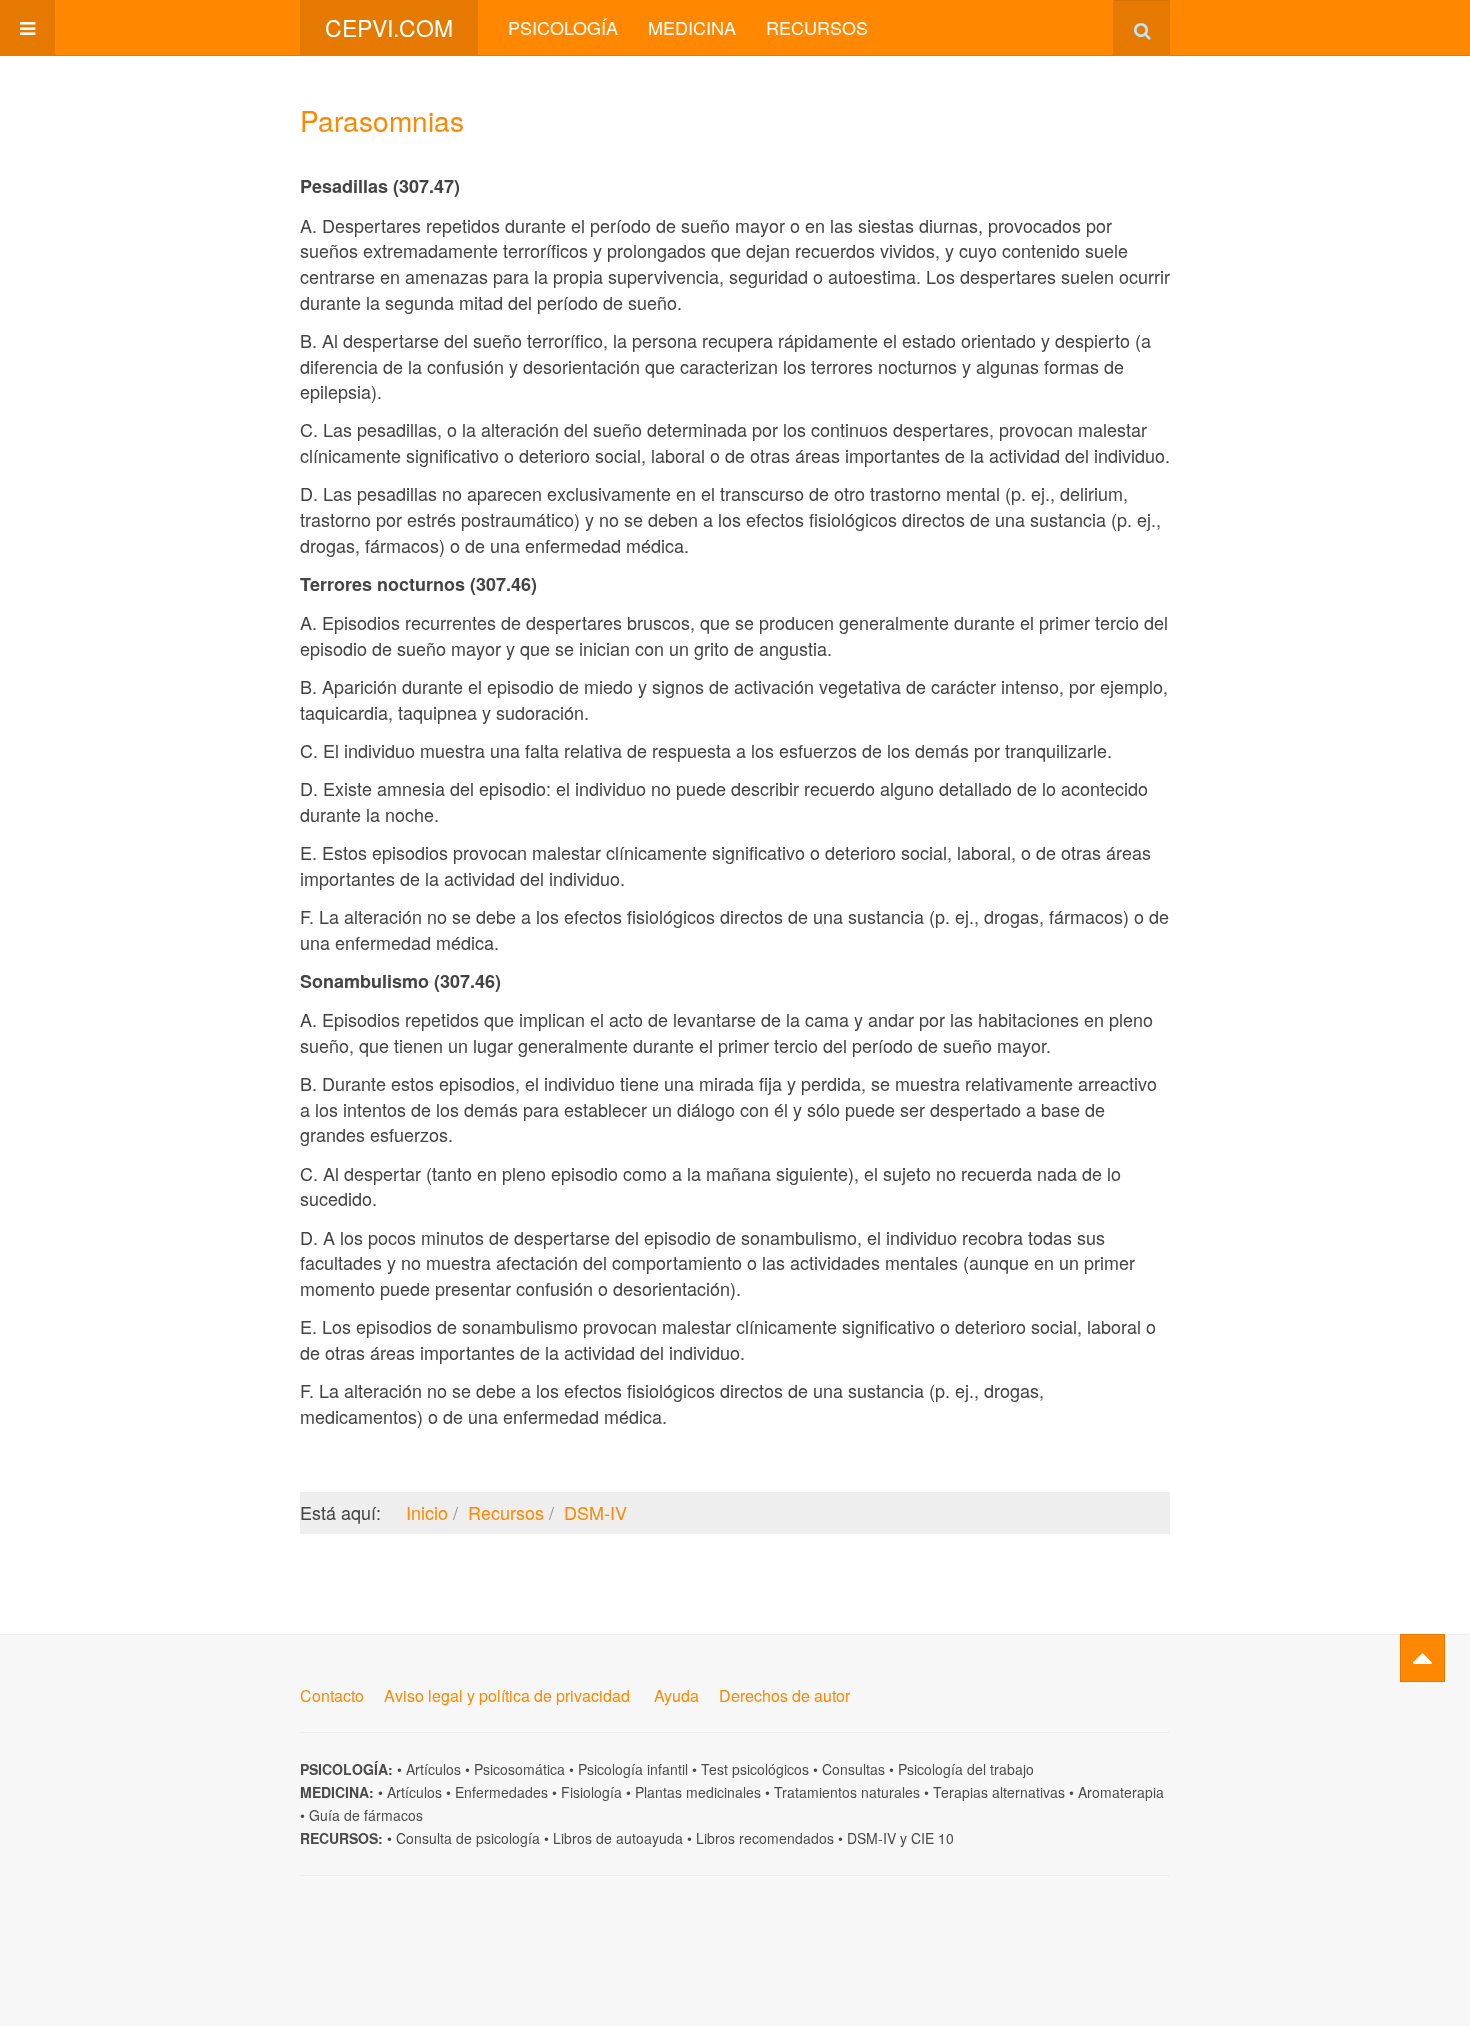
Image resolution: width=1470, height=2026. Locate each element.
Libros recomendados (765, 1838)
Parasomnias (382, 120)
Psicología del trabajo (966, 1769)
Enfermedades (501, 1792)
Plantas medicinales (698, 1792)
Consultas (853, 1769)
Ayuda (676, 1695)
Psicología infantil (633, 1769)
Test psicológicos (755, 1769)
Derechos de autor (784, 1695)
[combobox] (1141, 27)
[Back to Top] (1422, 1658)
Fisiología (591, 1792)
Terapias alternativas (999, 1792)
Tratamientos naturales (847, 1792)
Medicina (692, 27)
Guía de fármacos (366, 1815)
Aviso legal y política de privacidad (507, 1695)
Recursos (817, 27)
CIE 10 (932, 1838)
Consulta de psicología (468, 1838)
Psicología (563, 27)
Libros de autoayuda (618, 1838)
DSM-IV (871, 1838)
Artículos (433, 1769)
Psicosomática (519, 1769)
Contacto (332, 1695)
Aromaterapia (1121, 1792)
